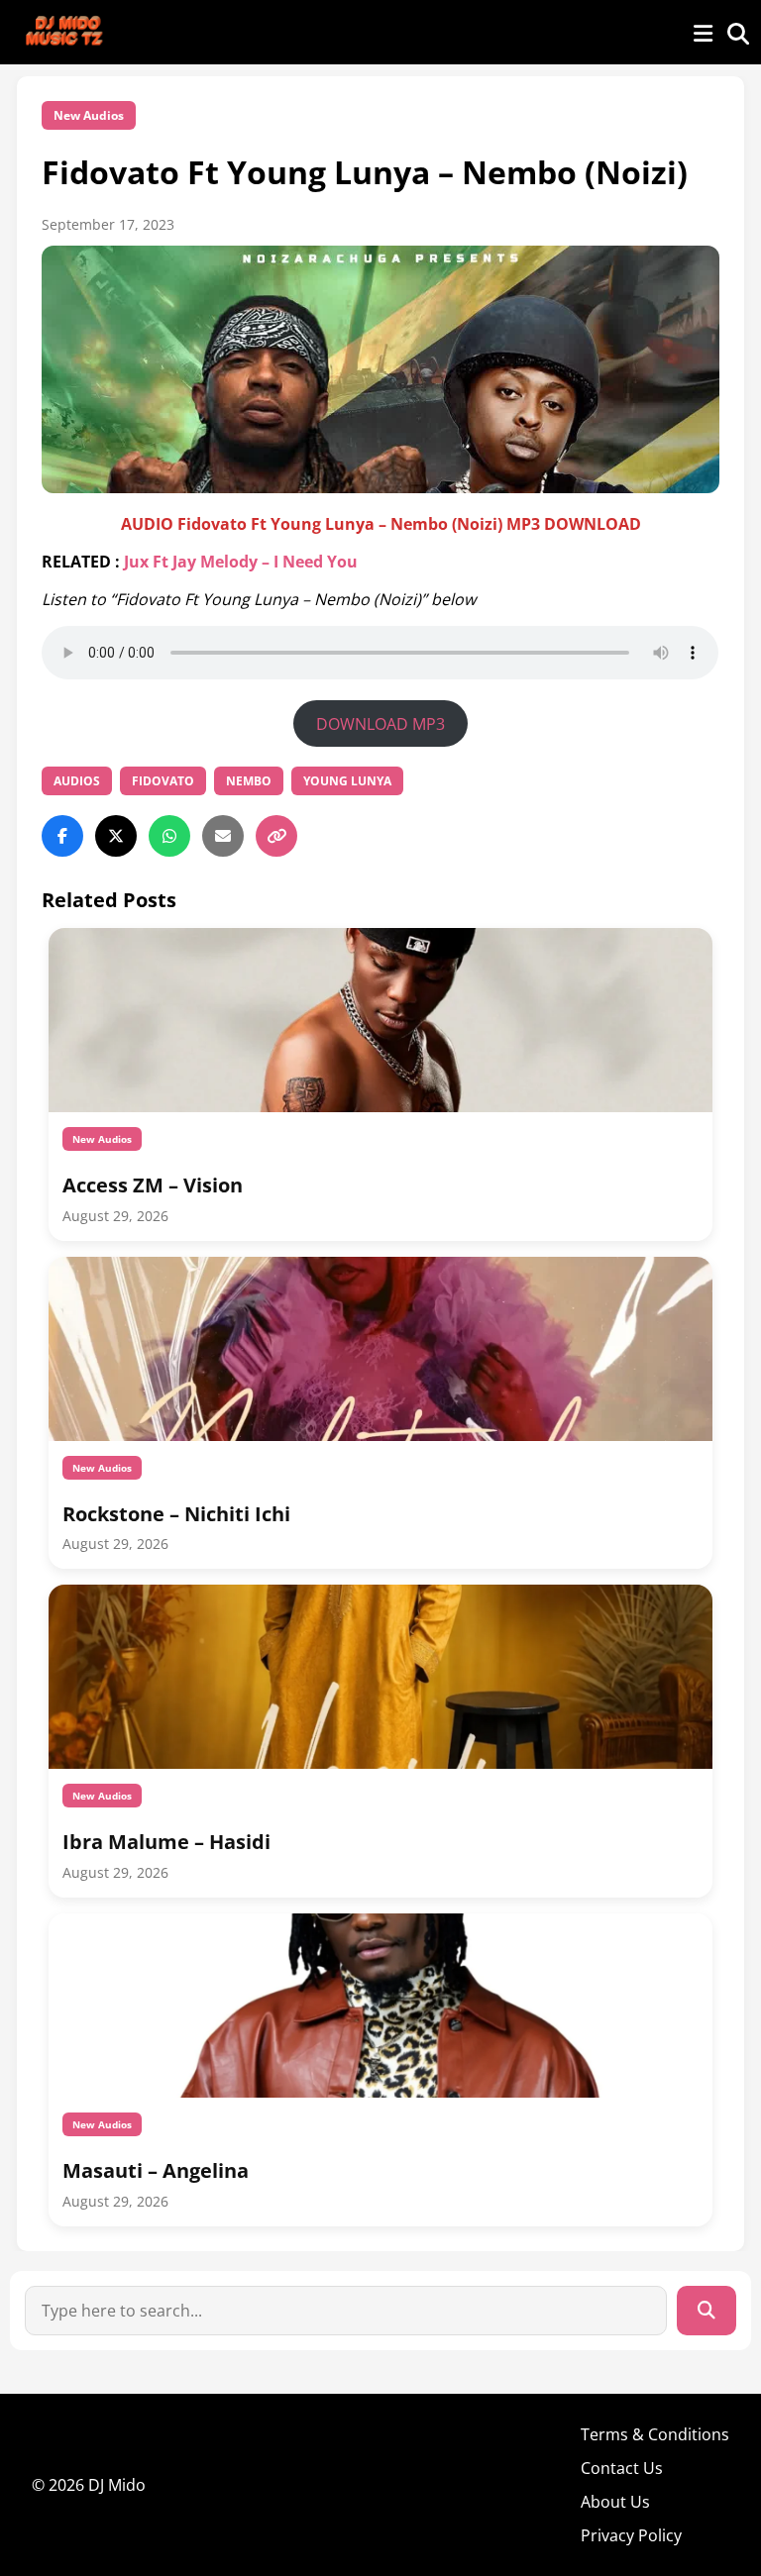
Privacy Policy (631, 2535)
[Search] (707, 2311)
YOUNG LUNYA (347, 781)
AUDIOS (77, 781)
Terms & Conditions (655, 2434)
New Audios (89, 115)
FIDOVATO (163, 781)
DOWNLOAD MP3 (380, 724)
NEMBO (249, 781)
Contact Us (622, 2468)
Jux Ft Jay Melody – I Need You (241, 562)
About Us (615, 2502)
